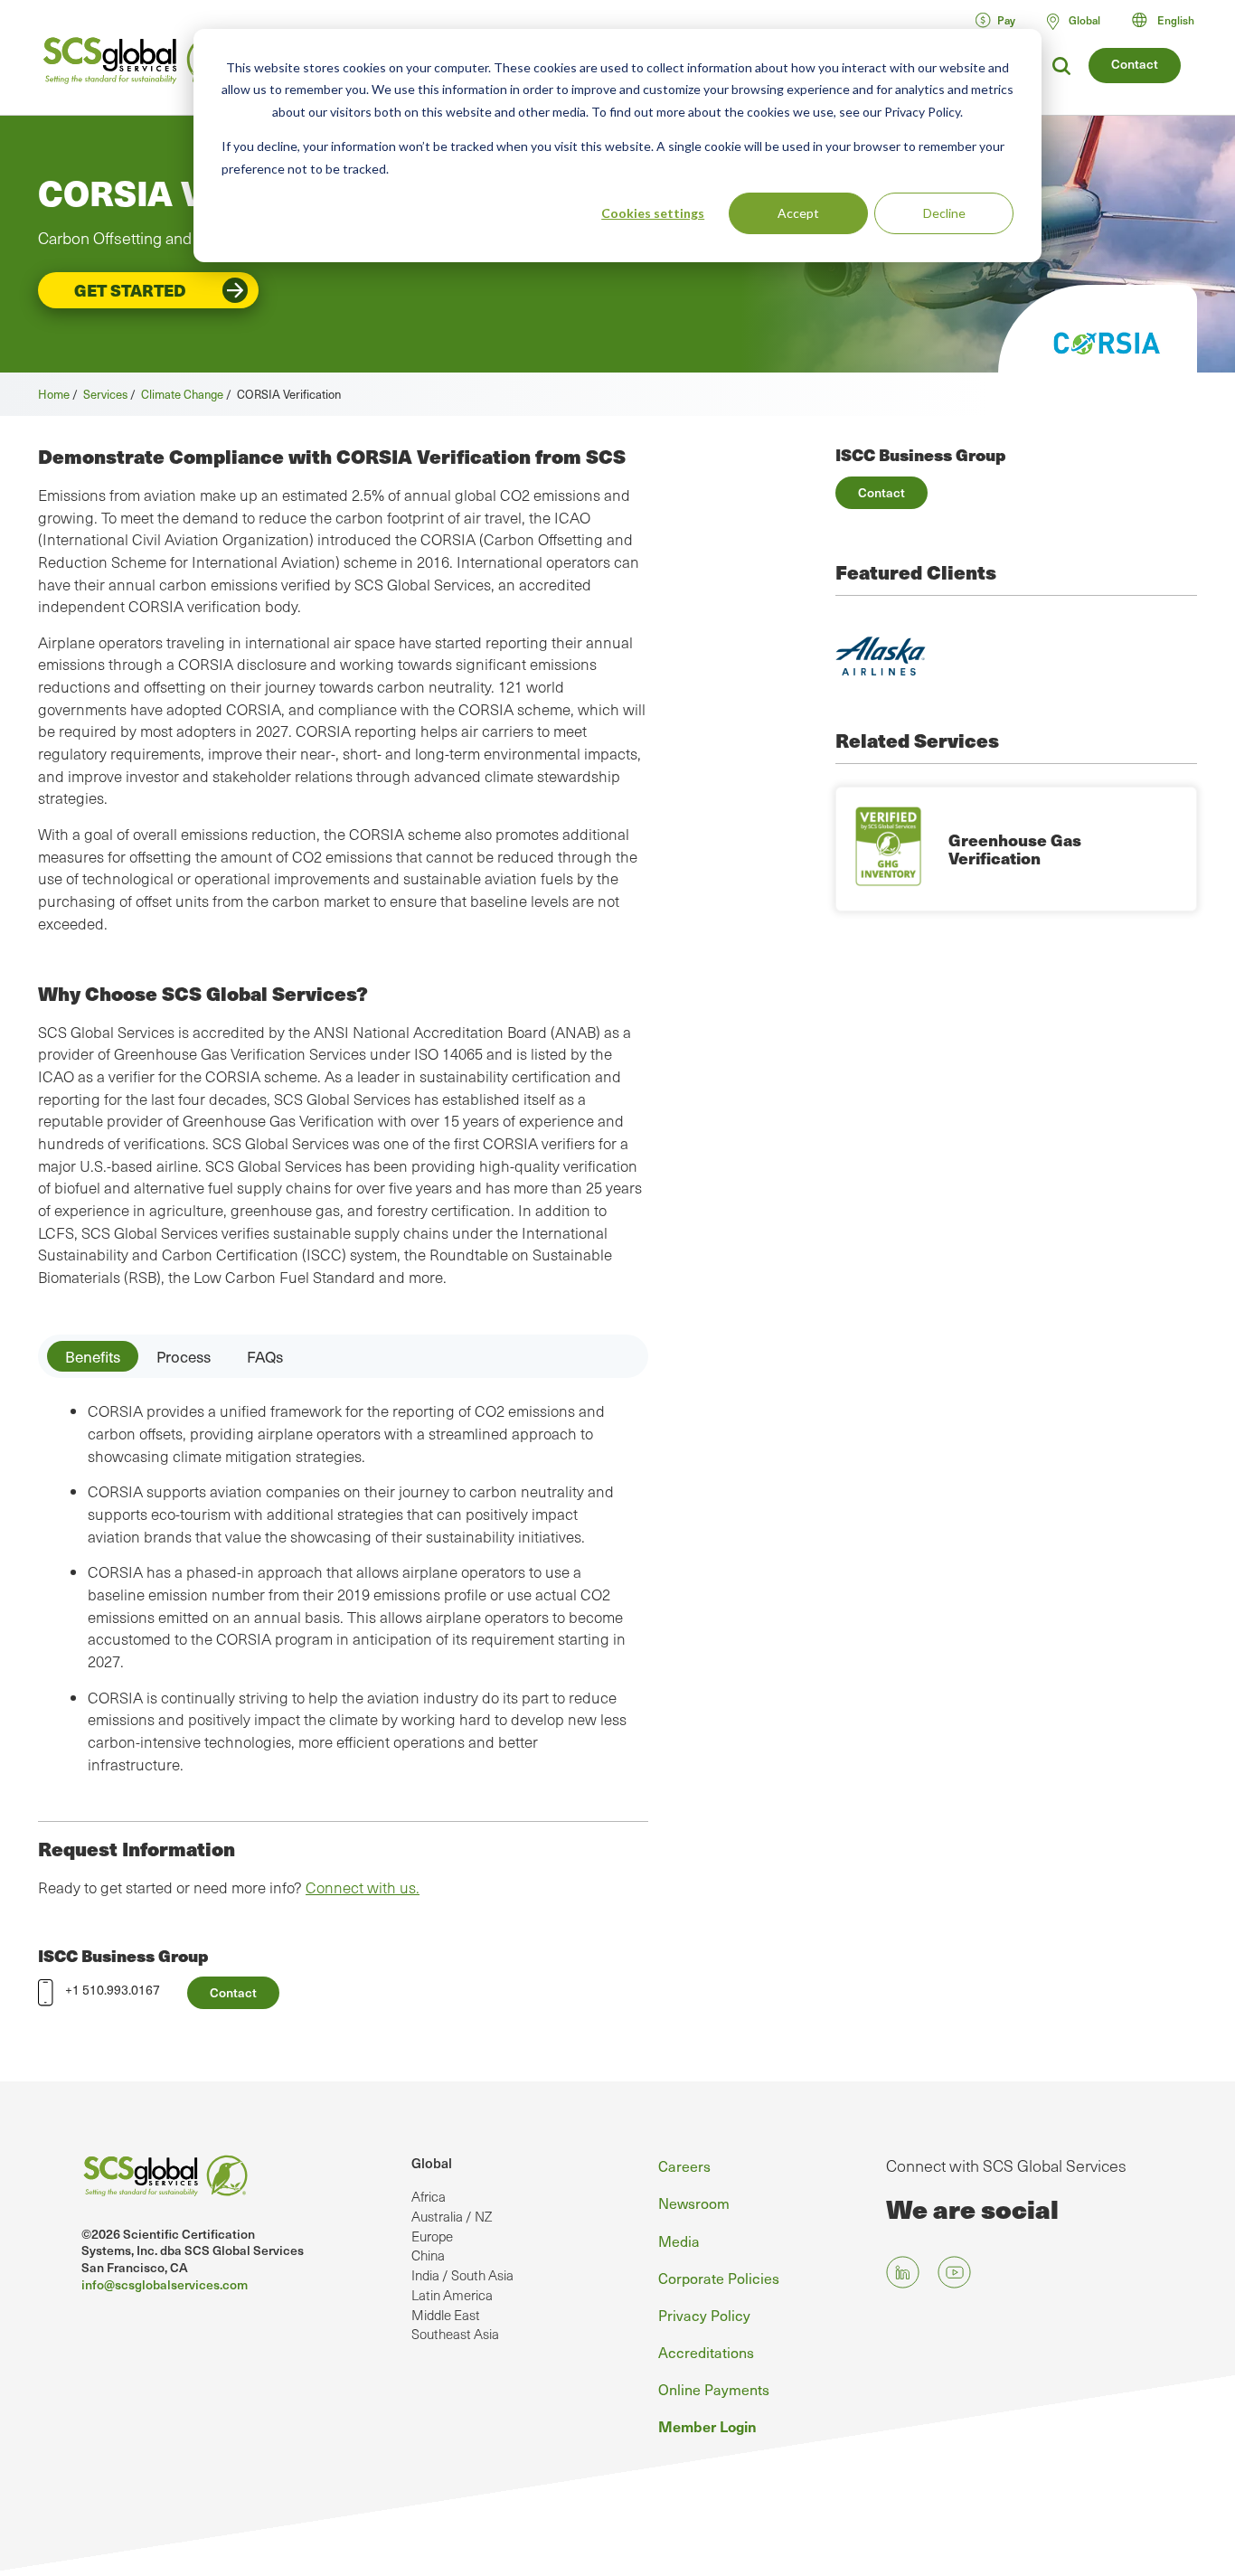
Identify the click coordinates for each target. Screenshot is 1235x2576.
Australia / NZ (452, 2216)
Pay (1006, 20)
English (1176, 20)
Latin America (452, 2295)
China (428, 2255)
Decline (944, 213)
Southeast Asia (455, 2334)
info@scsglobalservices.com (165, 2284)
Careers (684, 2166)
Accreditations (706, 2352)
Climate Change (182, 394)
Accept (798, 213)
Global (432, 2163)
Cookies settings (653, 213)
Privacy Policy (704, 2315)
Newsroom (694, 2203)
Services (105, 394)
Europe (432, 2236)
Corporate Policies (719, 2278)
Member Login (707, 2426)
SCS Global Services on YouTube (954, 2272)
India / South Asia (462, 2275)
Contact (1135, 64)
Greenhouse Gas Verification (1015, 849)
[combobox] (1171, 20)
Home (54, 394)
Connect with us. (363, 1887)
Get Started (130, 290)
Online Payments (714, 2389)
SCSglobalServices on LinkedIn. (903, 2272)
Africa (429, 2196)
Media (679, 2241)
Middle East (446, 2315)
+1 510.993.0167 (113, 1990)
